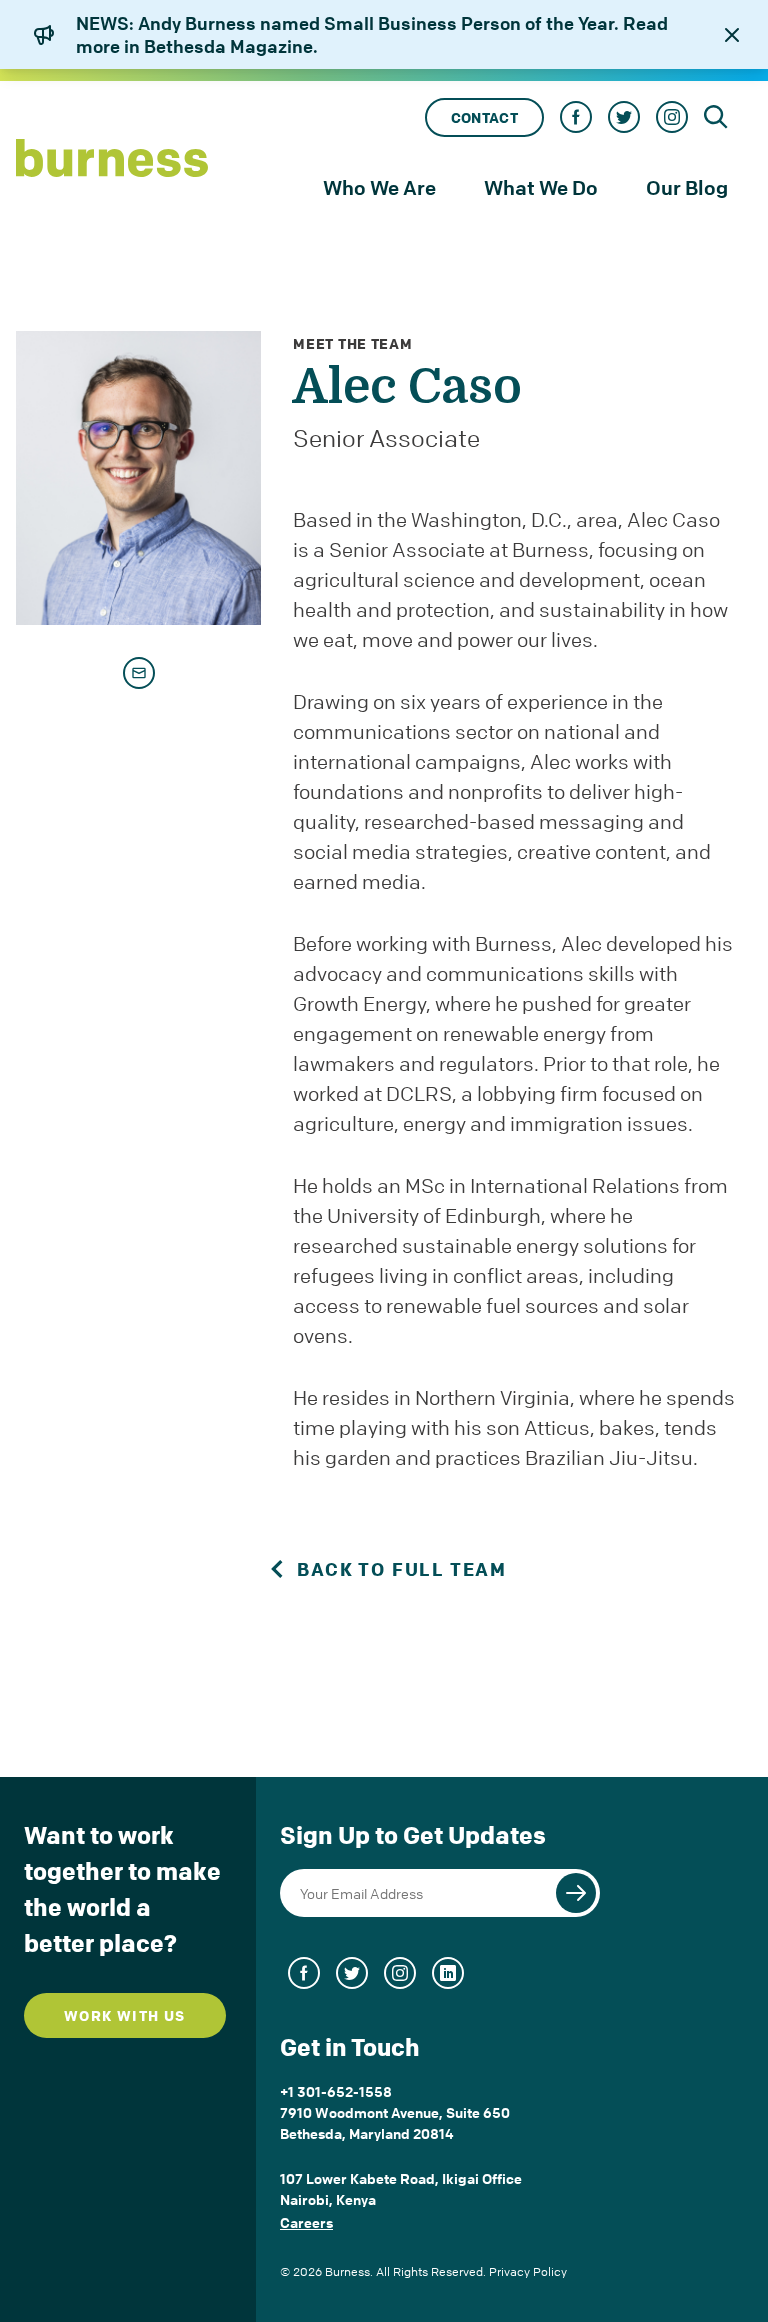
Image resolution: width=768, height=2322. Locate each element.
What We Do (541, 187)
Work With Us (125, 2015)
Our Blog (687, 187)
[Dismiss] (732, 35)
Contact (484, 117)
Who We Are (379, 187)
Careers (306, 2222)
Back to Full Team (402, 1569)
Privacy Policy (528, 2271)
